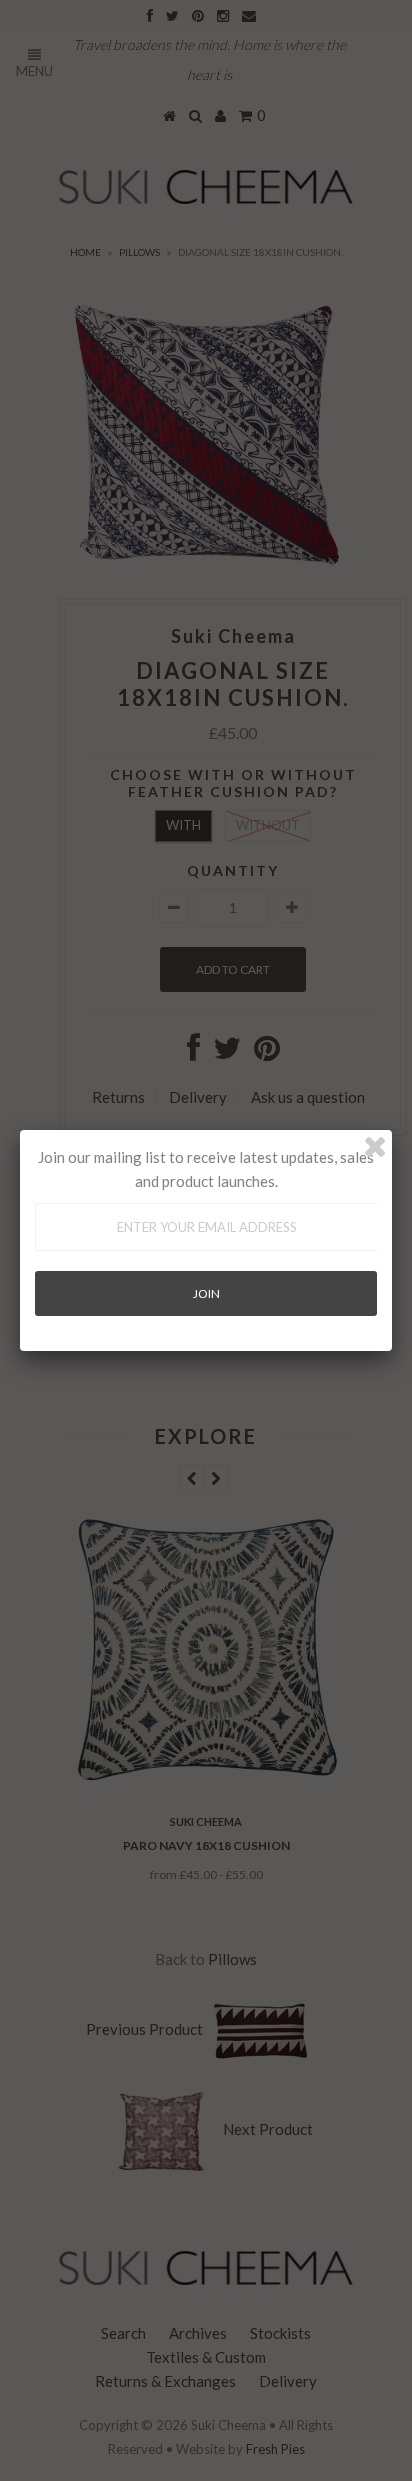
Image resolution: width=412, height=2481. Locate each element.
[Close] (375, 1147)
